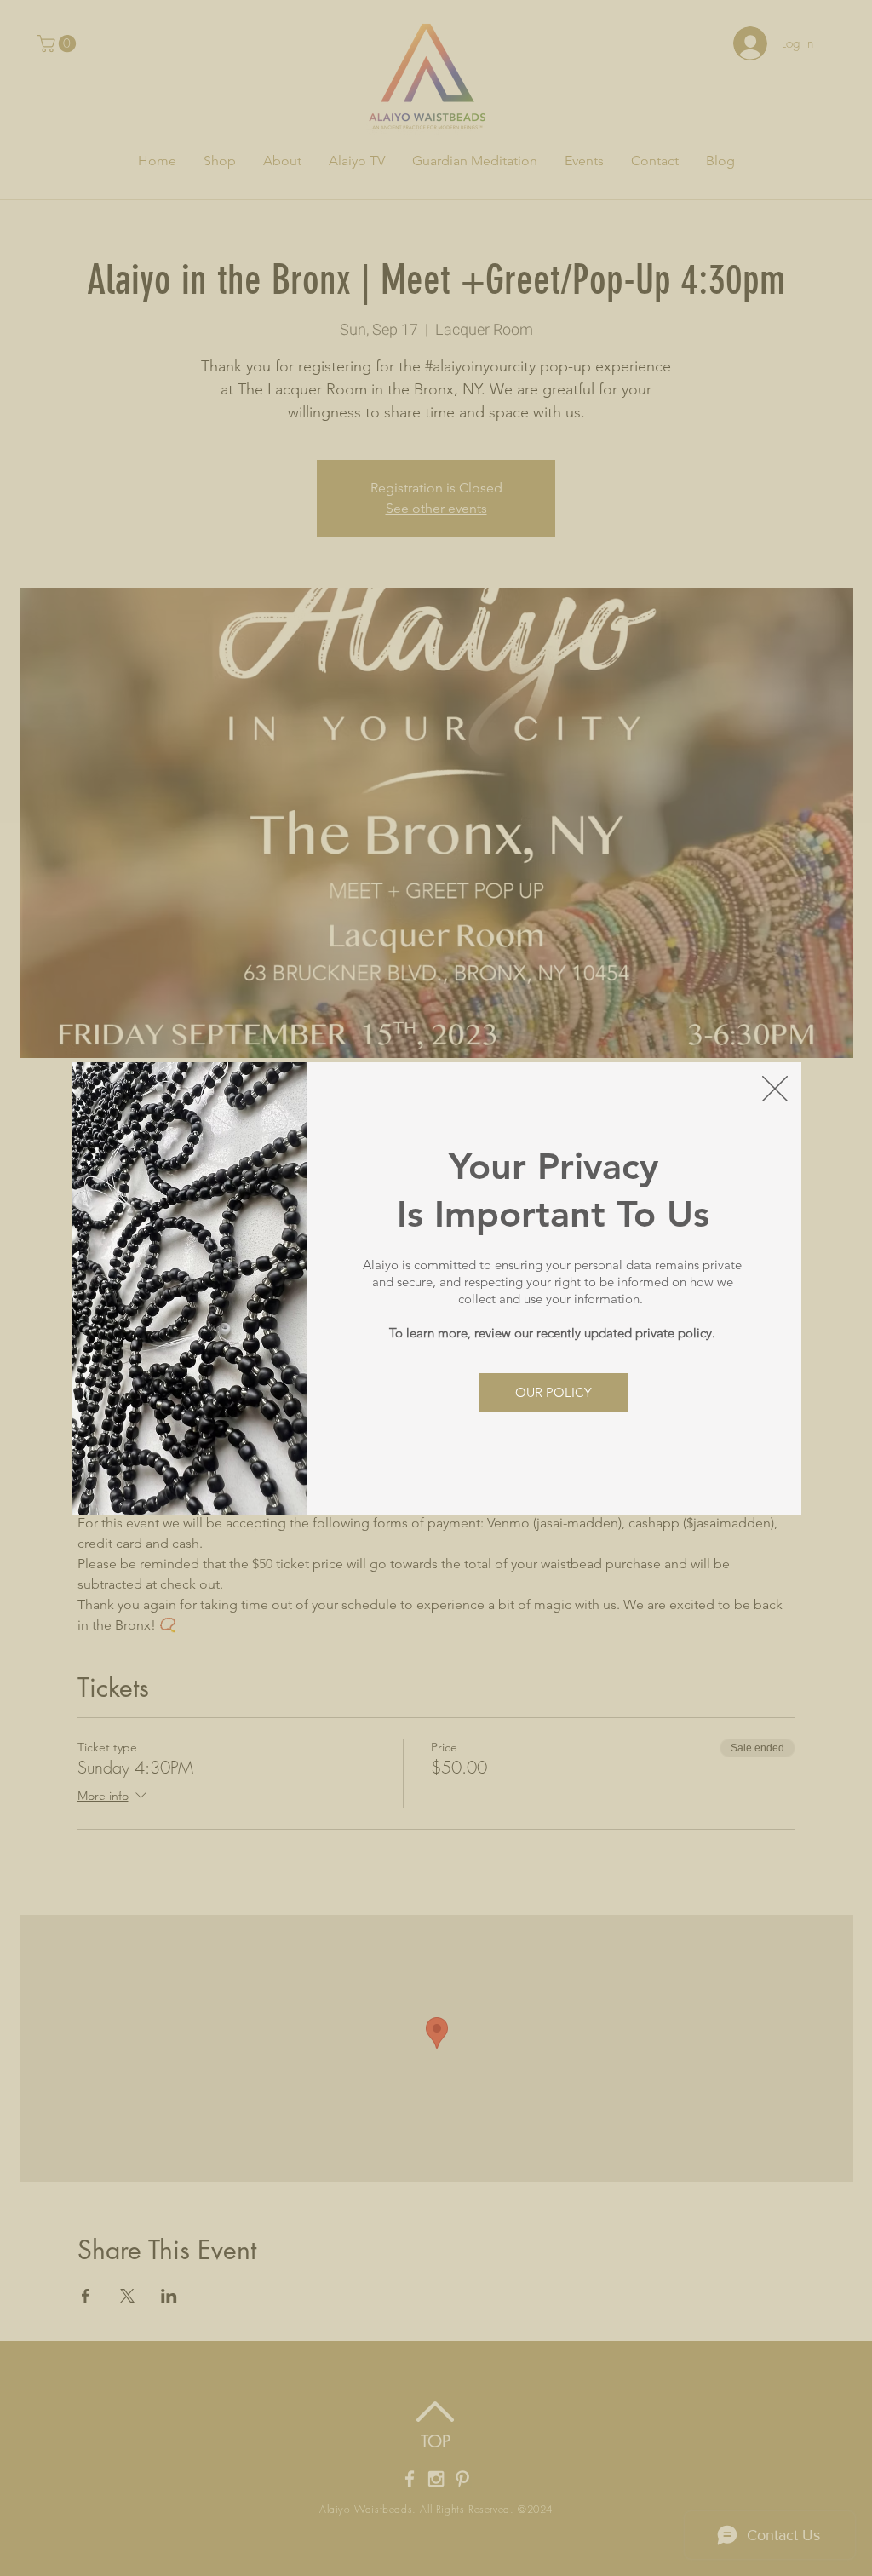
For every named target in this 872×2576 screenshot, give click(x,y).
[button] (775, 1089)
